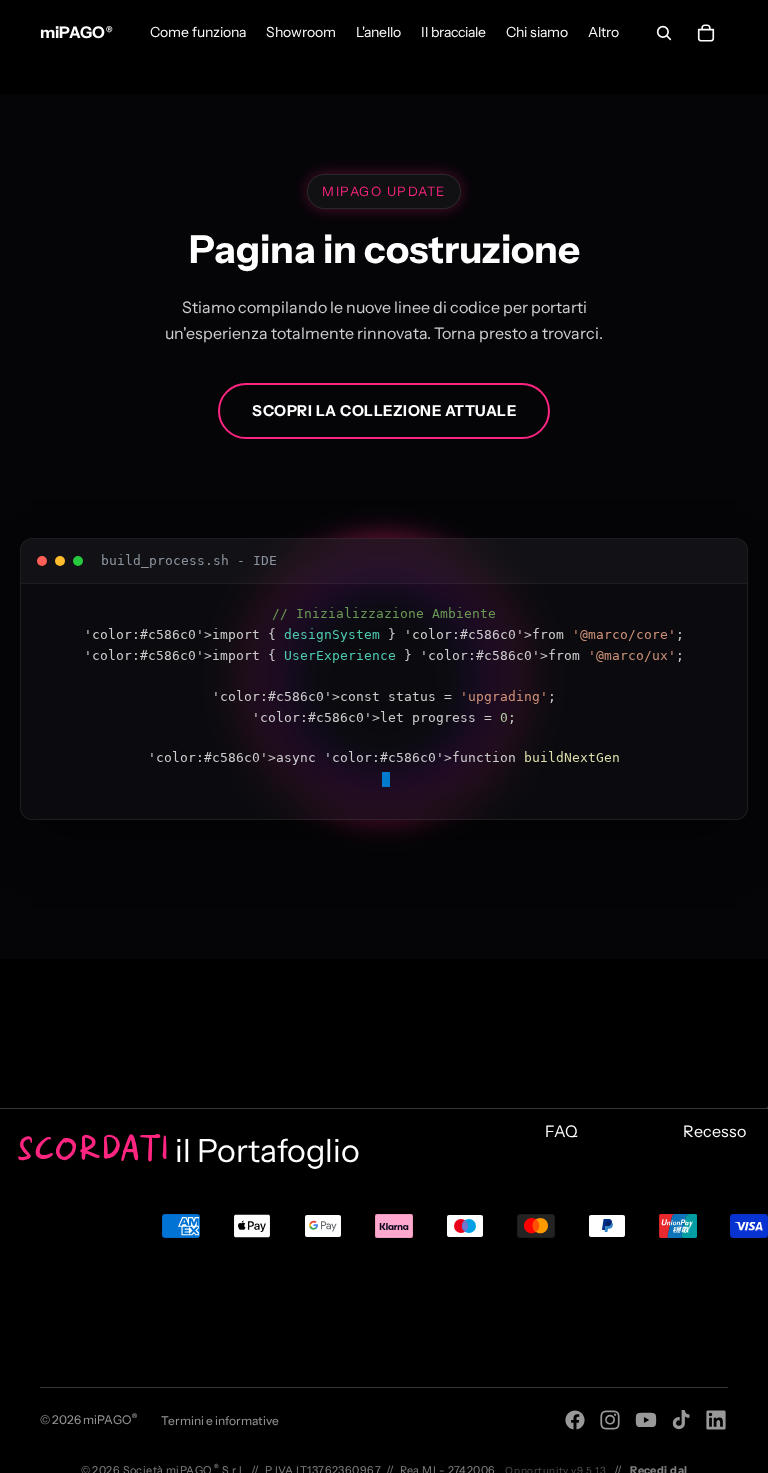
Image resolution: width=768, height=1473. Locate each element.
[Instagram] (610, 1420)
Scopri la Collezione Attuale (384, 410)
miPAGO (110, 1419)
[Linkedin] (716, 1420)
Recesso (714, 1131)
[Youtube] (646, 1420)
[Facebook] (575, 1420)
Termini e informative (220, 1420)
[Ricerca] (664, 33)
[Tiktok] (681, 1420)
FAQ (561, 1131)
